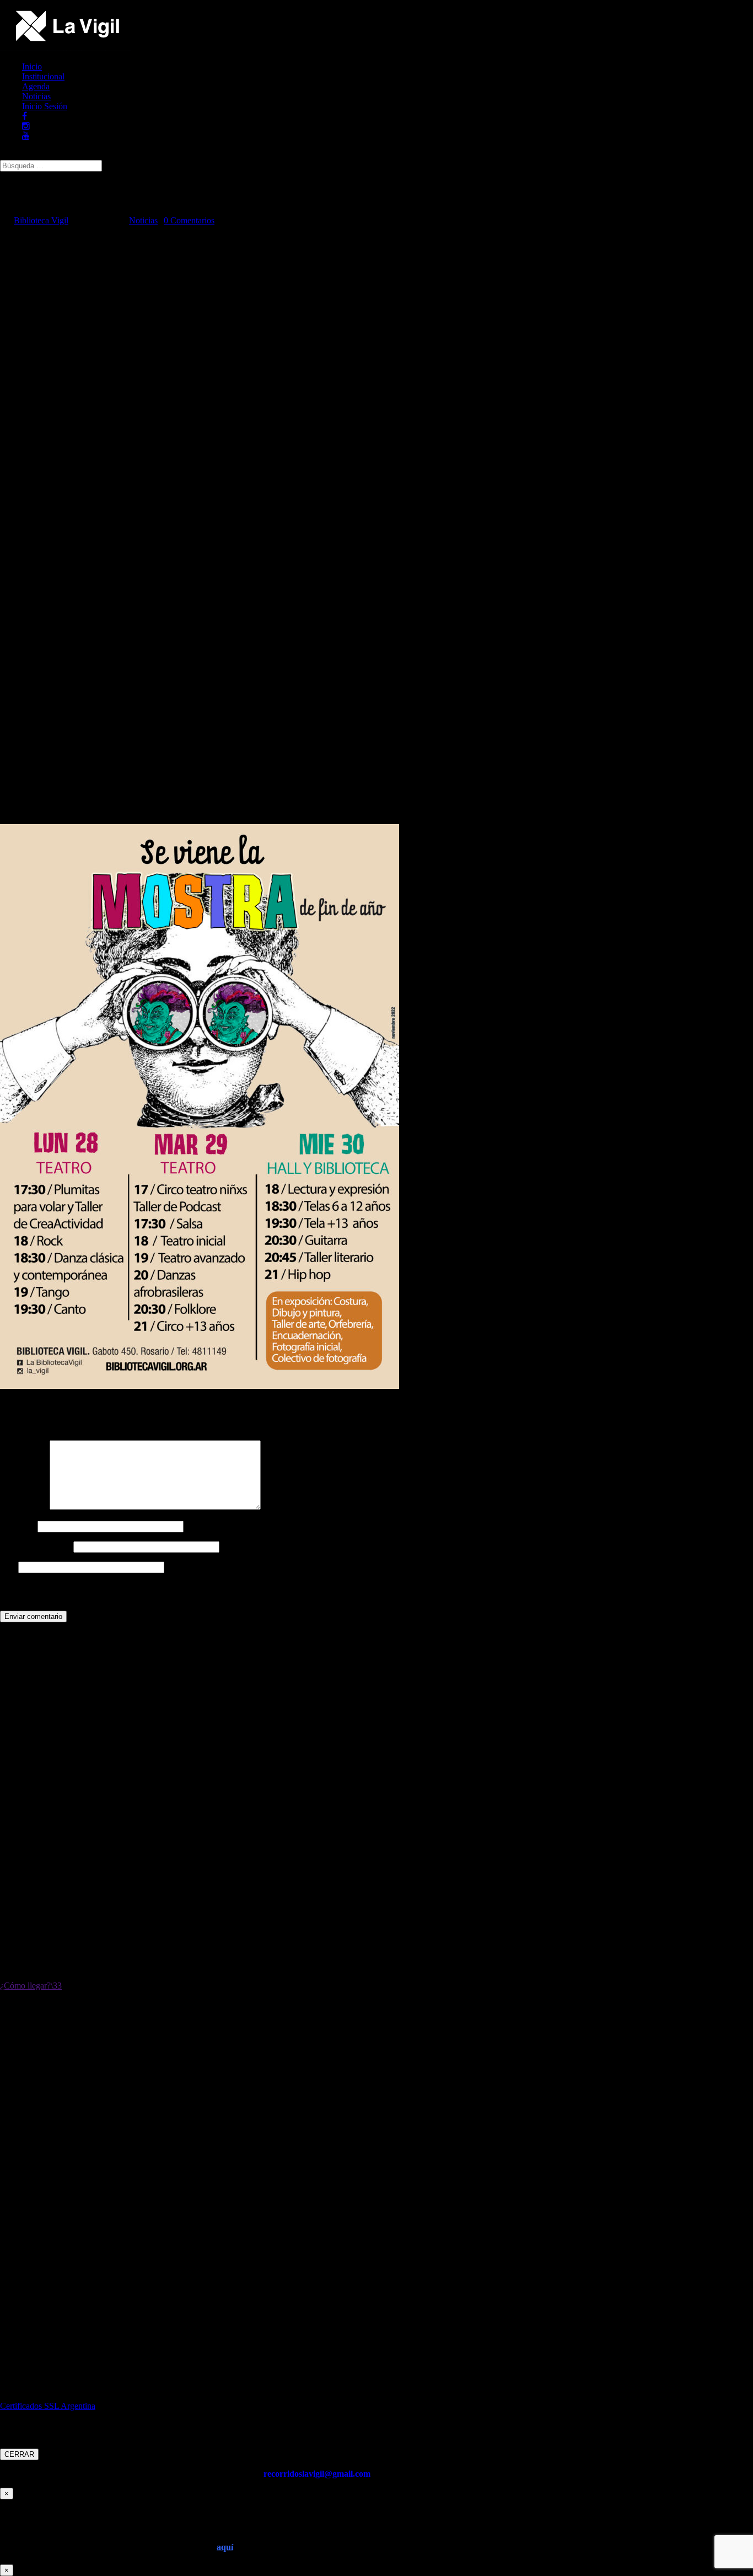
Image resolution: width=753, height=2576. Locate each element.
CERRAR (19, 2454)
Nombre (18, 1526)
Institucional (43, 76)
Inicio (32, 66)
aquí (225, 2547)
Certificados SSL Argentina (48, 2406)
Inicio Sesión (45, 106)
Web (8, 1567)
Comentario (24, 1507)
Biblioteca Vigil (41, 220)
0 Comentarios (189, 220)
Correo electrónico (36, 1546)
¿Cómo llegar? (25, 1986)
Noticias (36, 96)
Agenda (36, 86)
